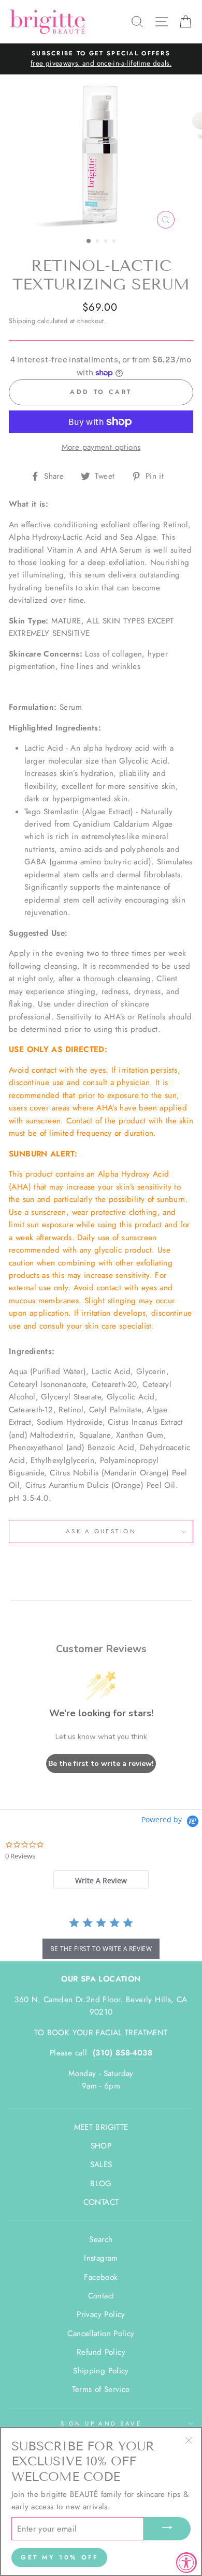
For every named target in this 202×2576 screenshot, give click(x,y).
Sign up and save (101, 2423)
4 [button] (115, 242)
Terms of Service (101, 2389)
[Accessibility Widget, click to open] (186, 2563)
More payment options (101, 447)
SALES (101, 2165)
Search (101, 2239)
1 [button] (89, 241)
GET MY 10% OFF (59, 2557)
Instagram (101, 2258)
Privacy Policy (101, 2314)
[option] (101, 59)
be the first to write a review (101, 1949)
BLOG (101, 2184)
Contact (101, 2296)
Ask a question (101, 1531)
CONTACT (101, 2202)
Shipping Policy (101, 2371)
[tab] (101, 1879)
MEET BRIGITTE (101, 2127)
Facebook (101, 2277)
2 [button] (98, 242)
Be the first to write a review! (101, 1764)
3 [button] (107, 242)
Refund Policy (101, 2352)
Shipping (22, 321)
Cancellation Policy (101, 2334)
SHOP (101, 2146)
